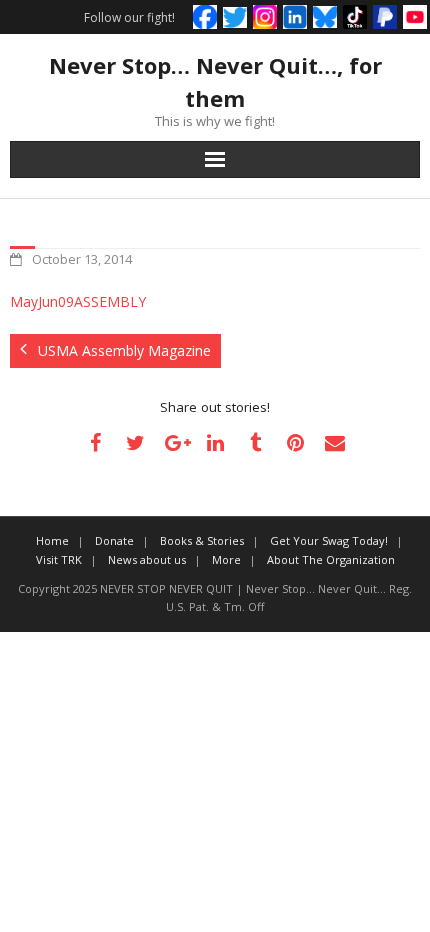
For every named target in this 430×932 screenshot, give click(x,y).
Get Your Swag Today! (329, 540)
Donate (114, 540)
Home (52, 540)
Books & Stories (202, 540)
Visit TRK (59, 559)
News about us (147, 559)
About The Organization (331, 559)
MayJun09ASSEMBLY (78, 301)
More (226, 559)
